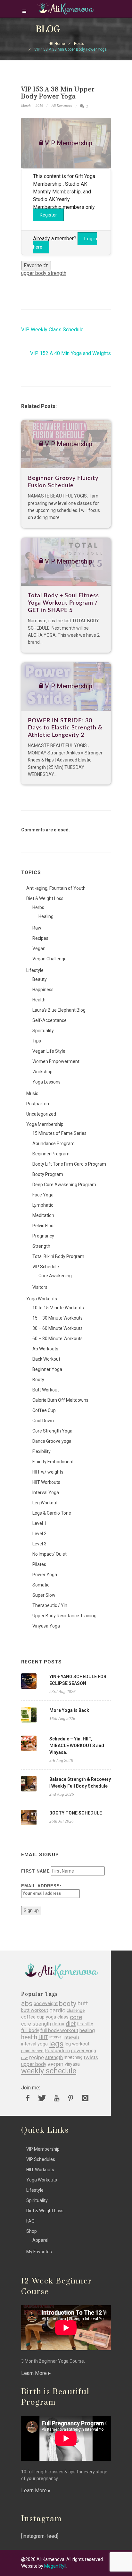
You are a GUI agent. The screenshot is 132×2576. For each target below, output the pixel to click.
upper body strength (44, 273)
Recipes (40, 938)
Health (39, 1000)
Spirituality (43, 1031)
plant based (32, 2051)
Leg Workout (45, 1503)
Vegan (39, 948)
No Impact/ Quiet (50, 1554)
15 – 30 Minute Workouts (58, 1318)
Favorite (33, 265)
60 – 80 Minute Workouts (58, 1339)
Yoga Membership (45, 1124)
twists (91, 2057)
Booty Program (48, 1174)
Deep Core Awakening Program (64, 1185)
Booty (38, 1380)
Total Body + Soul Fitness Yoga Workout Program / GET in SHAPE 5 (63, 603)
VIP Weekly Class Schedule (52, 330)
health (29, 2037)
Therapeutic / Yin (50, 1605)
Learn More (35, 2373)
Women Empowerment (56, 1061)
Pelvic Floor (44, 1226)
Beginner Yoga (47, 1369)
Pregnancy (43, 1236)
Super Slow (44, 1595)
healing (87, 2031)
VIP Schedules (41, 2159)
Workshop (42, 1072)
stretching (73, 2057)
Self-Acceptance (50, 1020)
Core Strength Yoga (52, 1431)
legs (56, 2044)
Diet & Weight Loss (45, 898)
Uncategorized (41, 1114)
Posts (79, 44)
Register (48, 215)
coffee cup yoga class (45, 2017)
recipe (37, 2057)
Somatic (41, 1585)
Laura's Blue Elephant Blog (59, 1010)
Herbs (38, 907)
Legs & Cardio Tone (52, 1513)
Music (32, 1093)
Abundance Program (54, 1143)
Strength (41, 1246)
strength (54, 2057)
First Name (36, 1871)
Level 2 (39, 1534)
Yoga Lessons (46, 1082)
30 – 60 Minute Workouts (58, 1328)
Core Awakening (55, 1276)
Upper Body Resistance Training (64, 1616)
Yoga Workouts (42, 1299)
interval (56, 2037)
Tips (37, 1041)
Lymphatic (43, 1205)
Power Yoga (45, 1575)
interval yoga (34, 2044)
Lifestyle (35, 970)
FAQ (30, 2221)
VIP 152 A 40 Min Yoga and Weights (70, 353)
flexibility (85, 2024)
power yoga (84, 2051)
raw (25, 2057)
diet (71, 2024)
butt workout (35, 2010)
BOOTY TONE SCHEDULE (76, 1813)
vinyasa (72, 2064)
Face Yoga (43, 1195)
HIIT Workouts (46, 1482)
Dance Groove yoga (52, 1441)
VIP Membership (43, 2149)
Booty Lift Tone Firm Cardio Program (69, 1164)
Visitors (40, 1287)
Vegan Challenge (50, 959)
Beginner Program (51, 1154)
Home (60, 44)
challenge (76, 2010)
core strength (36, 2024)
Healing (46, 916)
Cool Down (43, 1421)
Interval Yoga (46, 1492)
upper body (34, 2064)
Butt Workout (46, 1390)
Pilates (39, 1564)
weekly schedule (49, 2071)
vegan (55, 2064)
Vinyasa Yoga (46, 1626)
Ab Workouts (45, 1349)
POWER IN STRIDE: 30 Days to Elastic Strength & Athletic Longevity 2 (65, 728)
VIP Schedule (46, 1267)
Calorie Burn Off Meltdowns (60, 1400)
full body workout (59, 2031)
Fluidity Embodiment (53, 1462)
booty (68, 2004)
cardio (57, 2010)
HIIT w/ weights (48, 1472)
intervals (72, 2037)
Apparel (40, 2240)
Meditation (43, 1215)
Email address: (41, 1886)
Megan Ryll (55, 2566)
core (76, 2017)
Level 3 (39, 1544)
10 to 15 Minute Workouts (58, 1308)
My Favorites (39, 2252)
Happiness (43, 990)
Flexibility (41, 1451)
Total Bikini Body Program (58, 1256)
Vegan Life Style (49, 1051)
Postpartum (38, 1104)
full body (30, 2031)
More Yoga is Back (69, 1710)
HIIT (43, 2037)
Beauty (40, 979)
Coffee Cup (44, 1410)
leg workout (77, 2044)
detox (58, 2024)
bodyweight (46, 2004)
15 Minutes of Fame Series (59, 1133)
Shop (32, 2231)
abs (27, 2004)
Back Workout (46, 1359)
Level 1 (39, 1523)
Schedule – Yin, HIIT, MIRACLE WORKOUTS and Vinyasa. (77, 1746)
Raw (37, 928)
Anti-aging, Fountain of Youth (56, 888)
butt (83, 2004)
